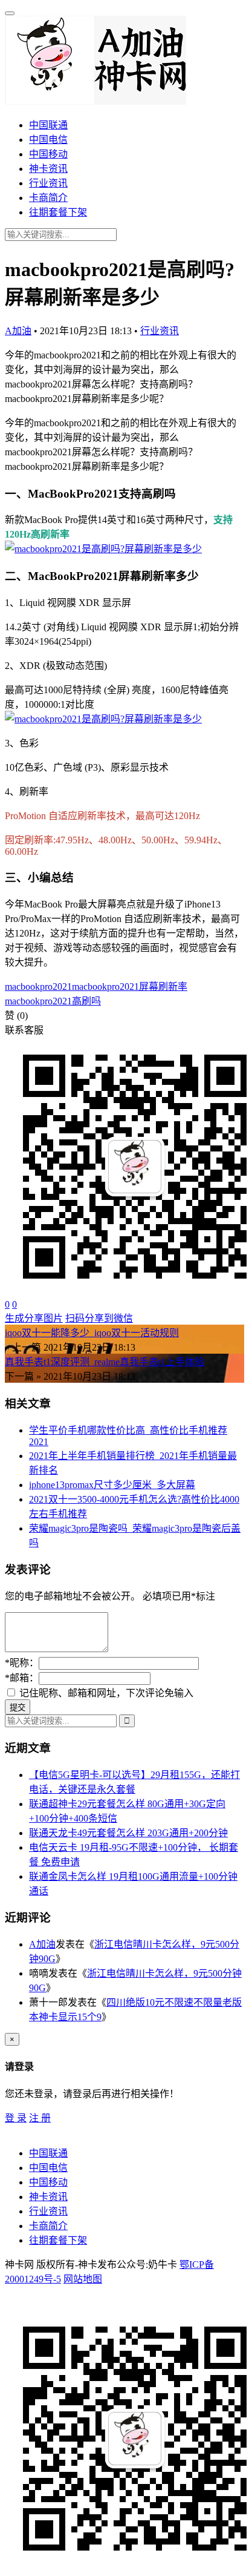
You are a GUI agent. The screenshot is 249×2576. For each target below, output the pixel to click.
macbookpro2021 (38, 987)
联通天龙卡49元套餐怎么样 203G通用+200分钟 (128, 1833)
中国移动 (48, 154)
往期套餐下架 (58, 212)
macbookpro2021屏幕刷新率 (130, 987)
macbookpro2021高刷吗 (53, 1001)
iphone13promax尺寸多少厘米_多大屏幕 (112, 1485)
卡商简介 (48, 198)
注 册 (40, 2118)
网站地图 (83, 2279)
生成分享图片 (34, 1318)
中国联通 (48, 125)
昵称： (22, 1663)
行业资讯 (48, 183)
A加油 (18, 331)
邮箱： (22, 1678)
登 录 (16, 2118)
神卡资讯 (48, 169)
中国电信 (48, 140)
